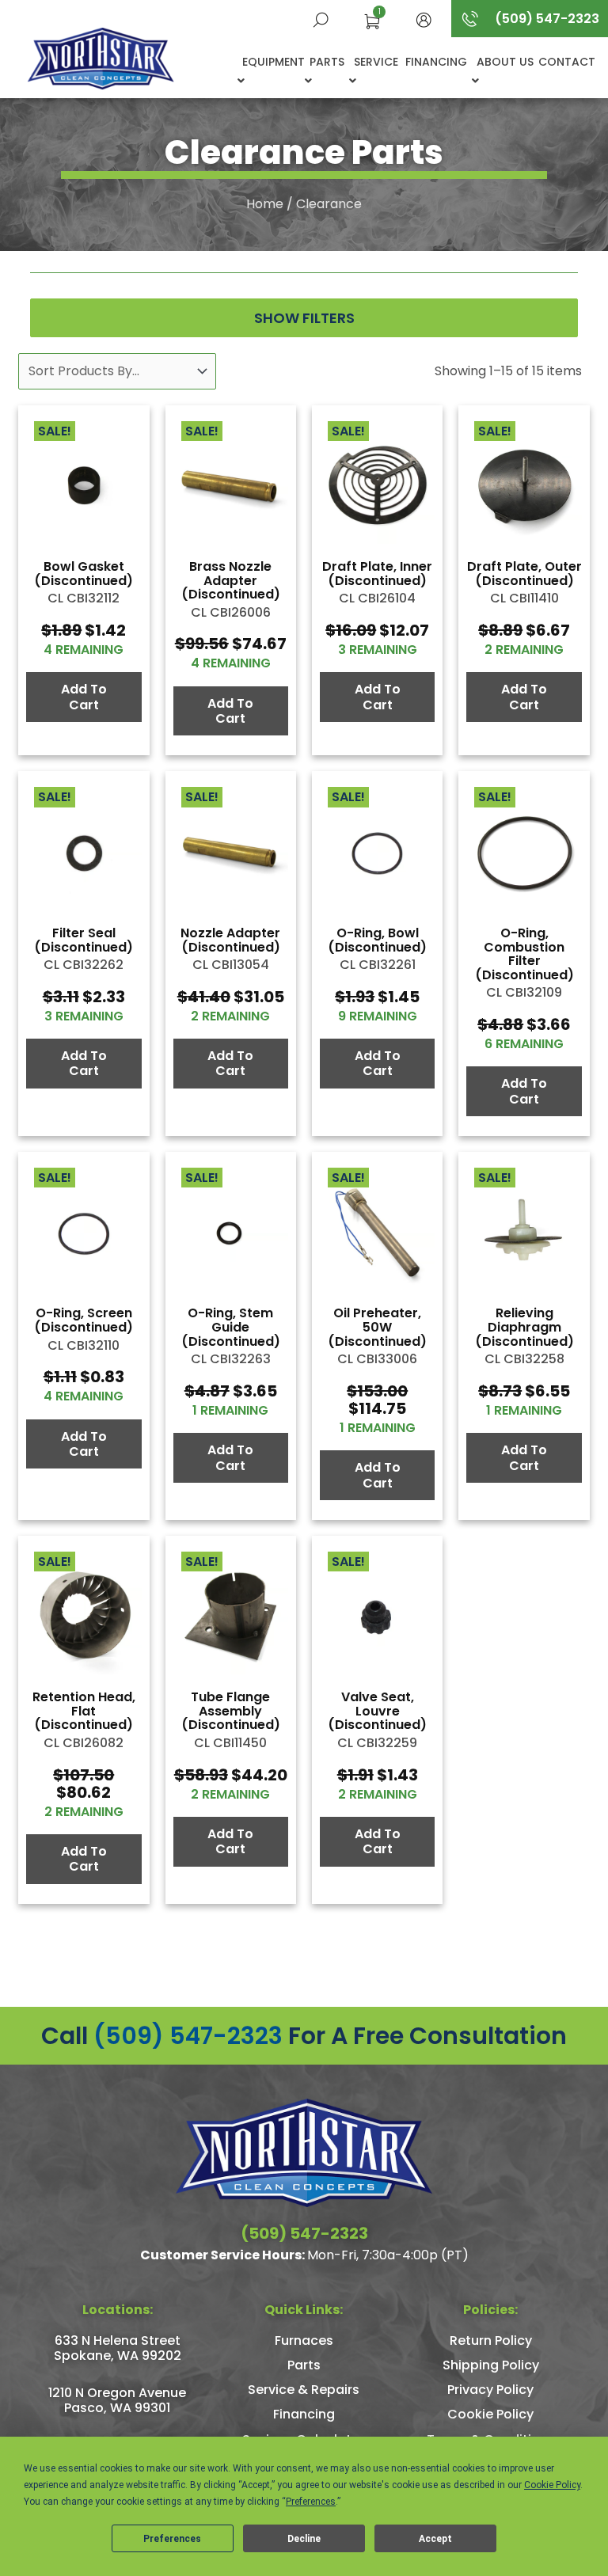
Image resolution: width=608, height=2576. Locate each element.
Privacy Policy (490, 2390)
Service (376, 62)
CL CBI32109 (524, 992)
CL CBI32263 (231, 1359)
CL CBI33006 (377, 1359)
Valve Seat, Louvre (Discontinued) (377, 1711)
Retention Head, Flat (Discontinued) (84, 1711)
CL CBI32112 (84, 598)
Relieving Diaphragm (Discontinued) (524, 1327)
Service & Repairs (304, 2390)
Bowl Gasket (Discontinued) (84, 574)
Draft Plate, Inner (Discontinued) (377, 574)
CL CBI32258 (524, 1359)
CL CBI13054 (231, 965)
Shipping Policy (491, 2365)
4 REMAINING (84, 650)
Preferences (172, 2539)
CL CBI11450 (230, 1743)
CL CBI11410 (524, 598)
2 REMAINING (524, 650)
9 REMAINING (378, 1016)
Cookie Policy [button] (552, 2485)
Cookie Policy (490, 2414)
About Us (505, 62)
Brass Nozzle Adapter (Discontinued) (231, 580)
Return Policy (491, 2340)
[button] (424, 19)
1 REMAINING (230, 1410)
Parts (327, 62)
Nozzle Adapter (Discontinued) (230, 940)
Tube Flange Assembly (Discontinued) (231, 1711)
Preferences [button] (311, 2502)
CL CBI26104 (377, 598)
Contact (567, 62)
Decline (304, 2539)
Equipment (274, 62)
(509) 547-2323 (188, 2036)
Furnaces (304, 2340)
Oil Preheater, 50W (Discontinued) (377, 1327)
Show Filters (304, 318)
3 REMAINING (378, 650)
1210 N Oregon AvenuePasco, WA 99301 (117, 2400)
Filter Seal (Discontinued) (84, 940)
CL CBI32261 (378, 965)
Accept (435, 2539)
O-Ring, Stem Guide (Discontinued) (231, 1327)
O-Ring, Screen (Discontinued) (84, 1320)
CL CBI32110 (84, 1345)
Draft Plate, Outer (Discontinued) (524, 574)
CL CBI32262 (84, 965)
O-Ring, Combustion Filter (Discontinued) (524, 954)
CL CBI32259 (377, 1743)
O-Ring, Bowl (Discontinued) (377, 940)
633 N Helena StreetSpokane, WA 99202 (118, 2348)
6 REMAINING (524, 1044)
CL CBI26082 (84, 1743)
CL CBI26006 (231, 612)
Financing (436, 62)
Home (265, 204)
